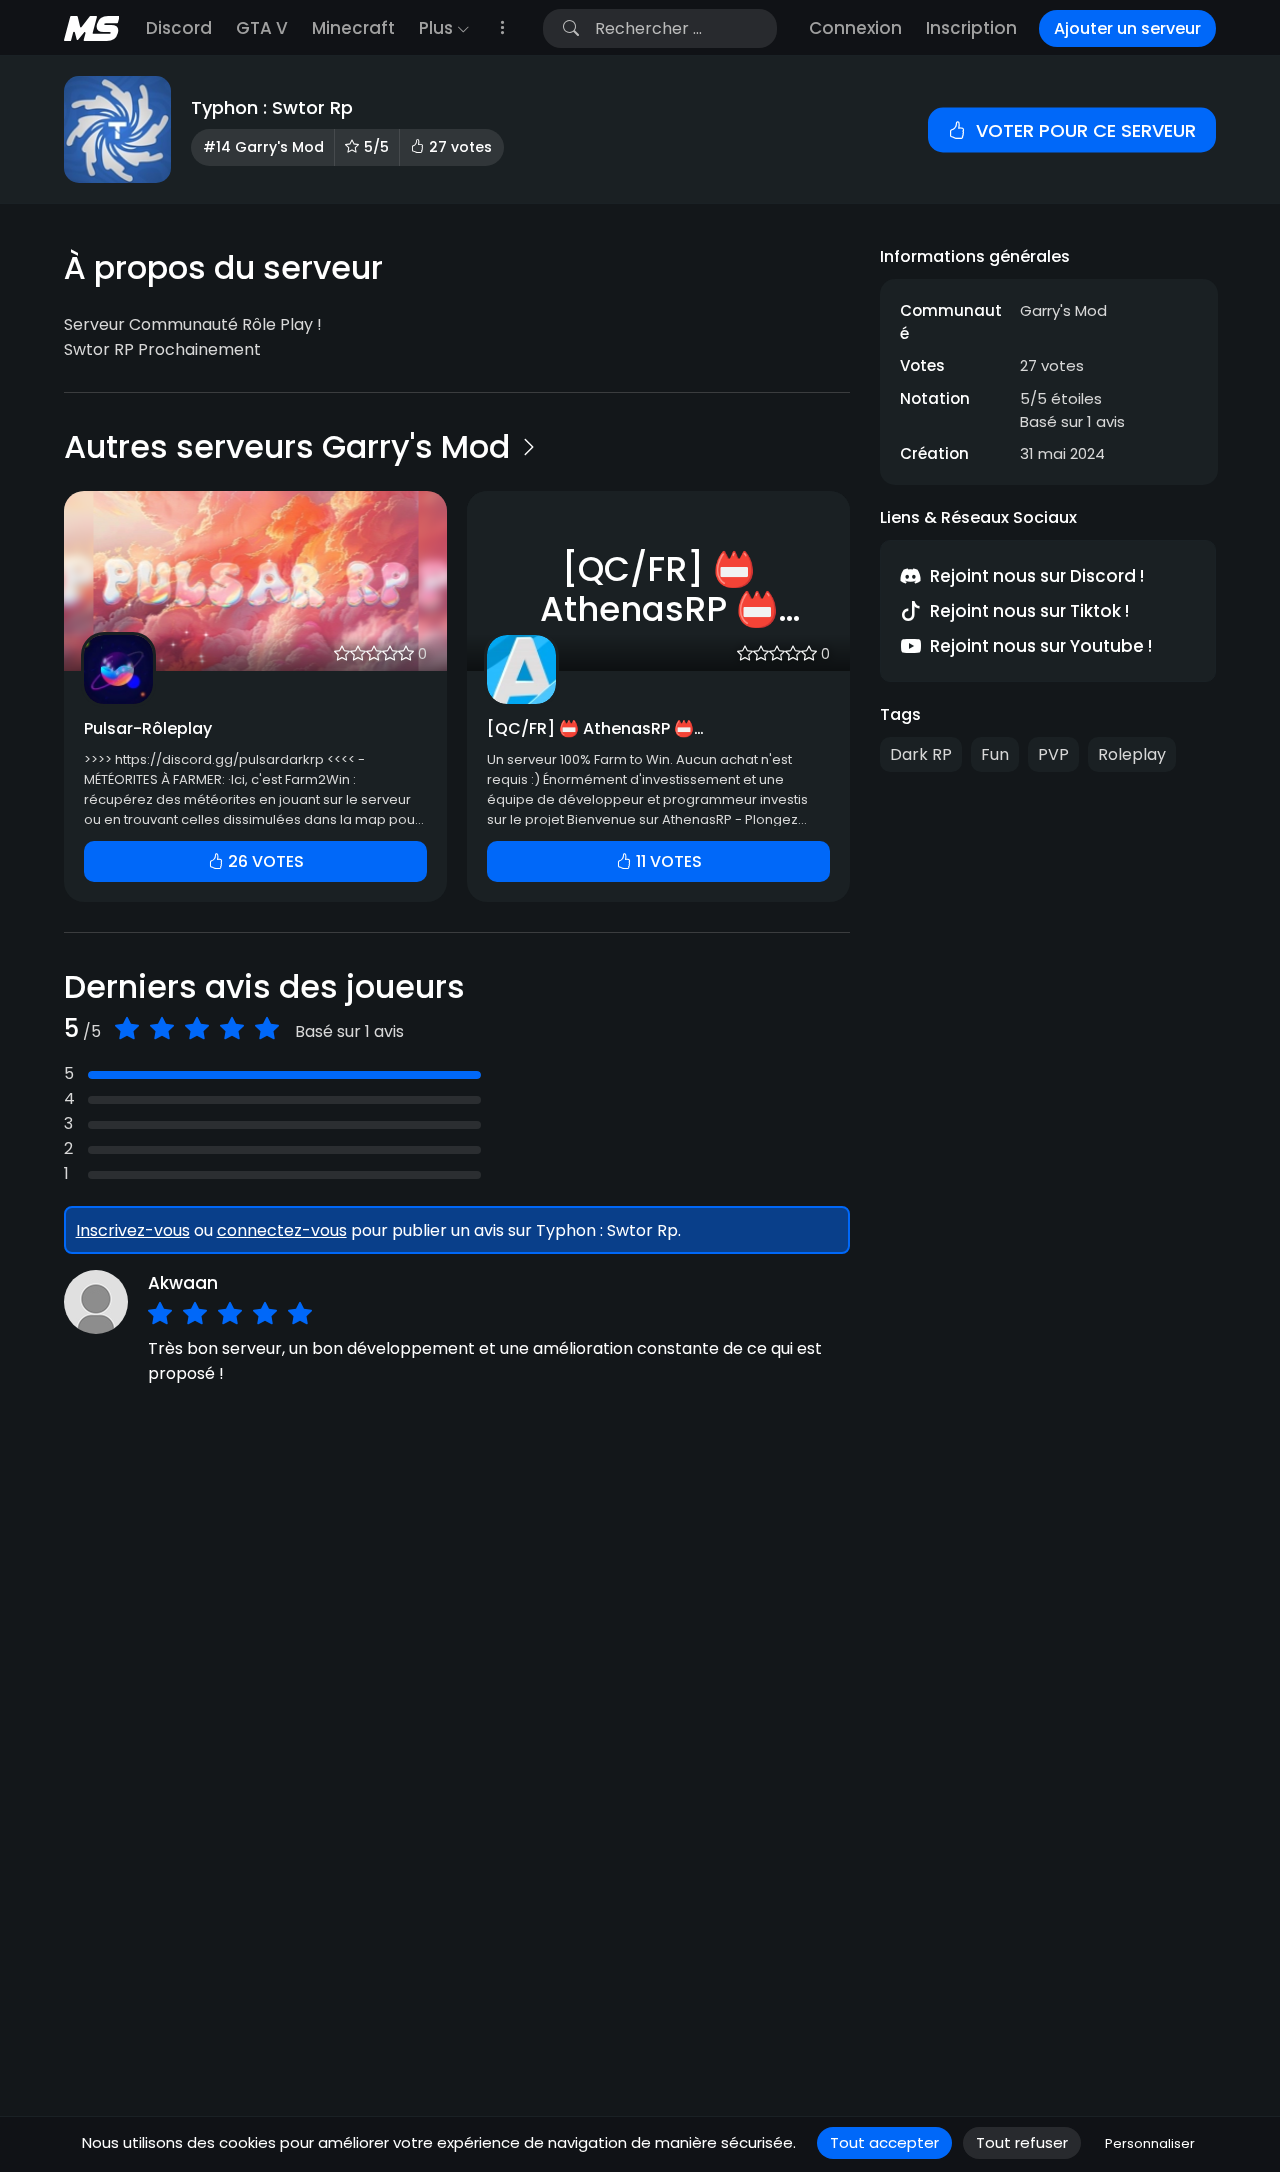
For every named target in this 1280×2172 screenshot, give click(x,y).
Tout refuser (1022, 2142)
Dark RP (921, 754)
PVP (1053, 754)
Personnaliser (1150, 2143)
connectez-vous (282, 1230)
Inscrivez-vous (133, 1230)
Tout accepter (884, 2142)
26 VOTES (264, 861)
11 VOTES (667, 861)
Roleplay (1132, 754)
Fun (995, 754)
